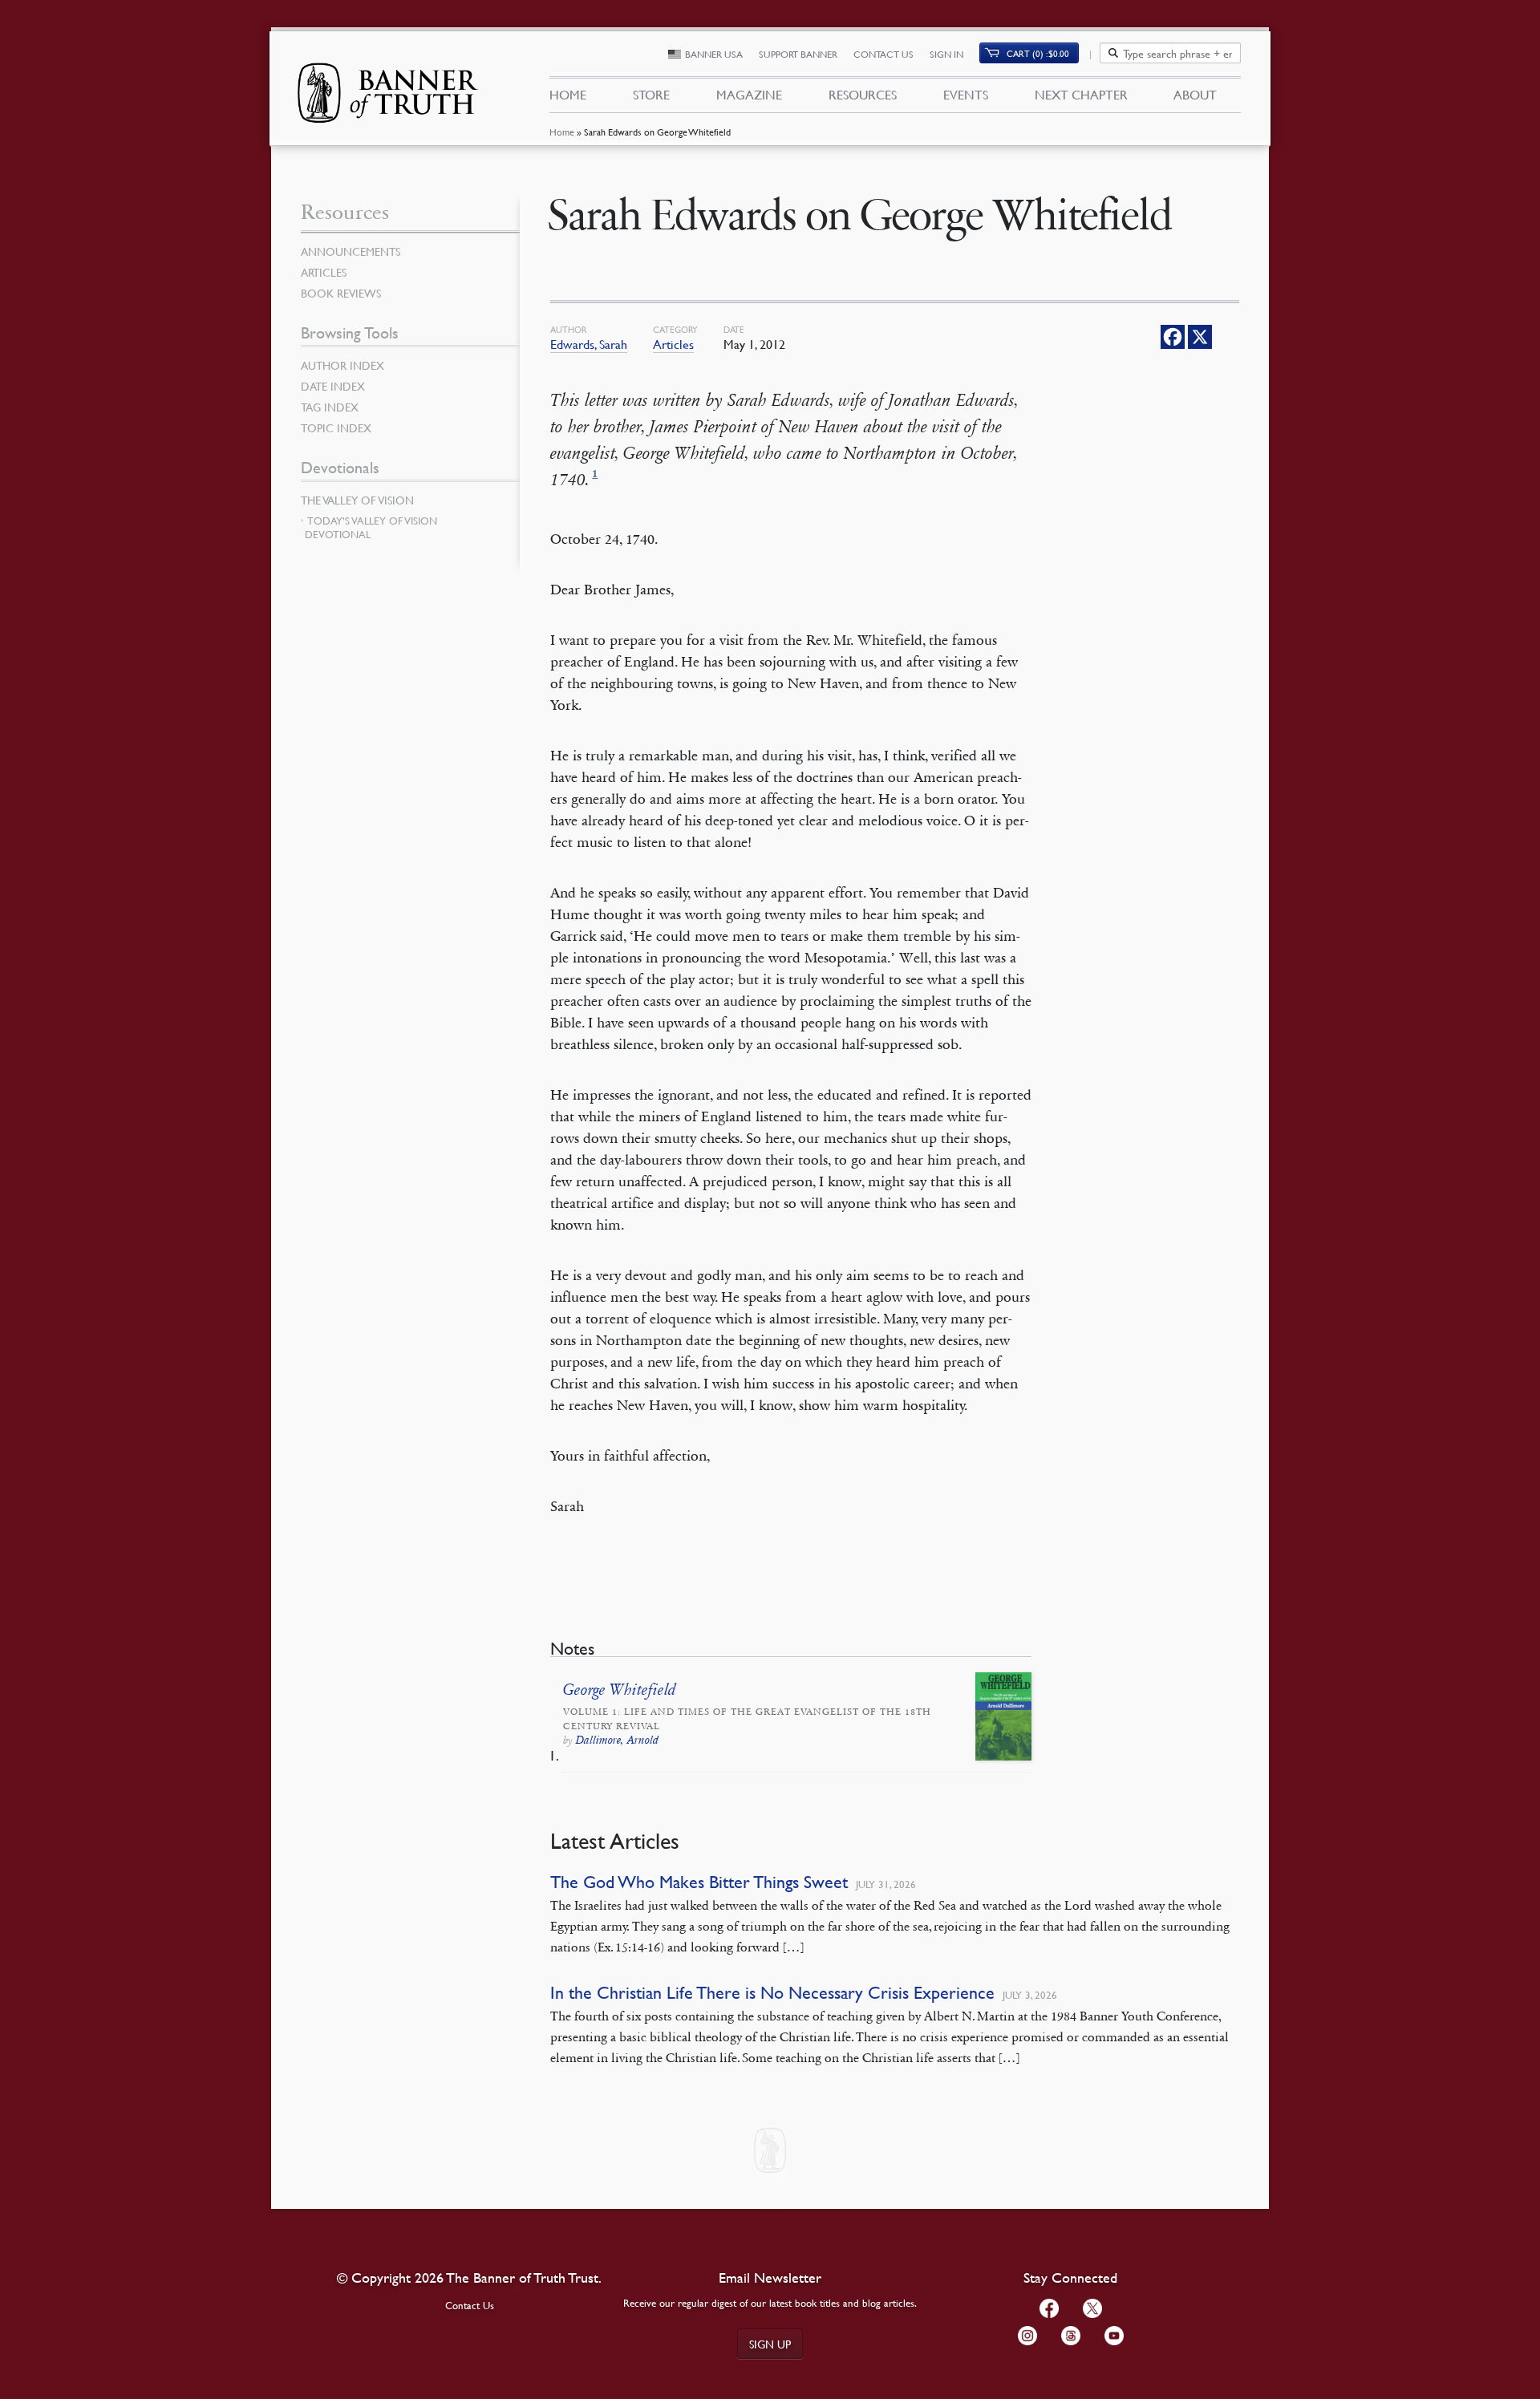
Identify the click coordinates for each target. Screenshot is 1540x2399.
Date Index (333, 386)
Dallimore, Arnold (617, 1740)
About (1195, 95)
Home (562, 132)
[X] (1200, 337)
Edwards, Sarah (589, 344)
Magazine (749, 95)
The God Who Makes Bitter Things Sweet (699, 1882)
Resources (863, 95)
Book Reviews (341, 293)
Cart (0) (1038, 53)
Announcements (351, 251)
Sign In (946, 54)
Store (651, 95)
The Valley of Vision (357, 500)
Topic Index (336, 428)
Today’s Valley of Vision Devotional (371, 527)
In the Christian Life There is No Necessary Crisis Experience (772, 1993)
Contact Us (883, 54)
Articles (673, 344)
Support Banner (798, 54)
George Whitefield (620, 1690)
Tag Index (330, 407)
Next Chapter (1081, 95)
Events (966, 95)
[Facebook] (1173, 337)
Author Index (342, 365)
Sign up (770, 2344)
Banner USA (714, 54)
